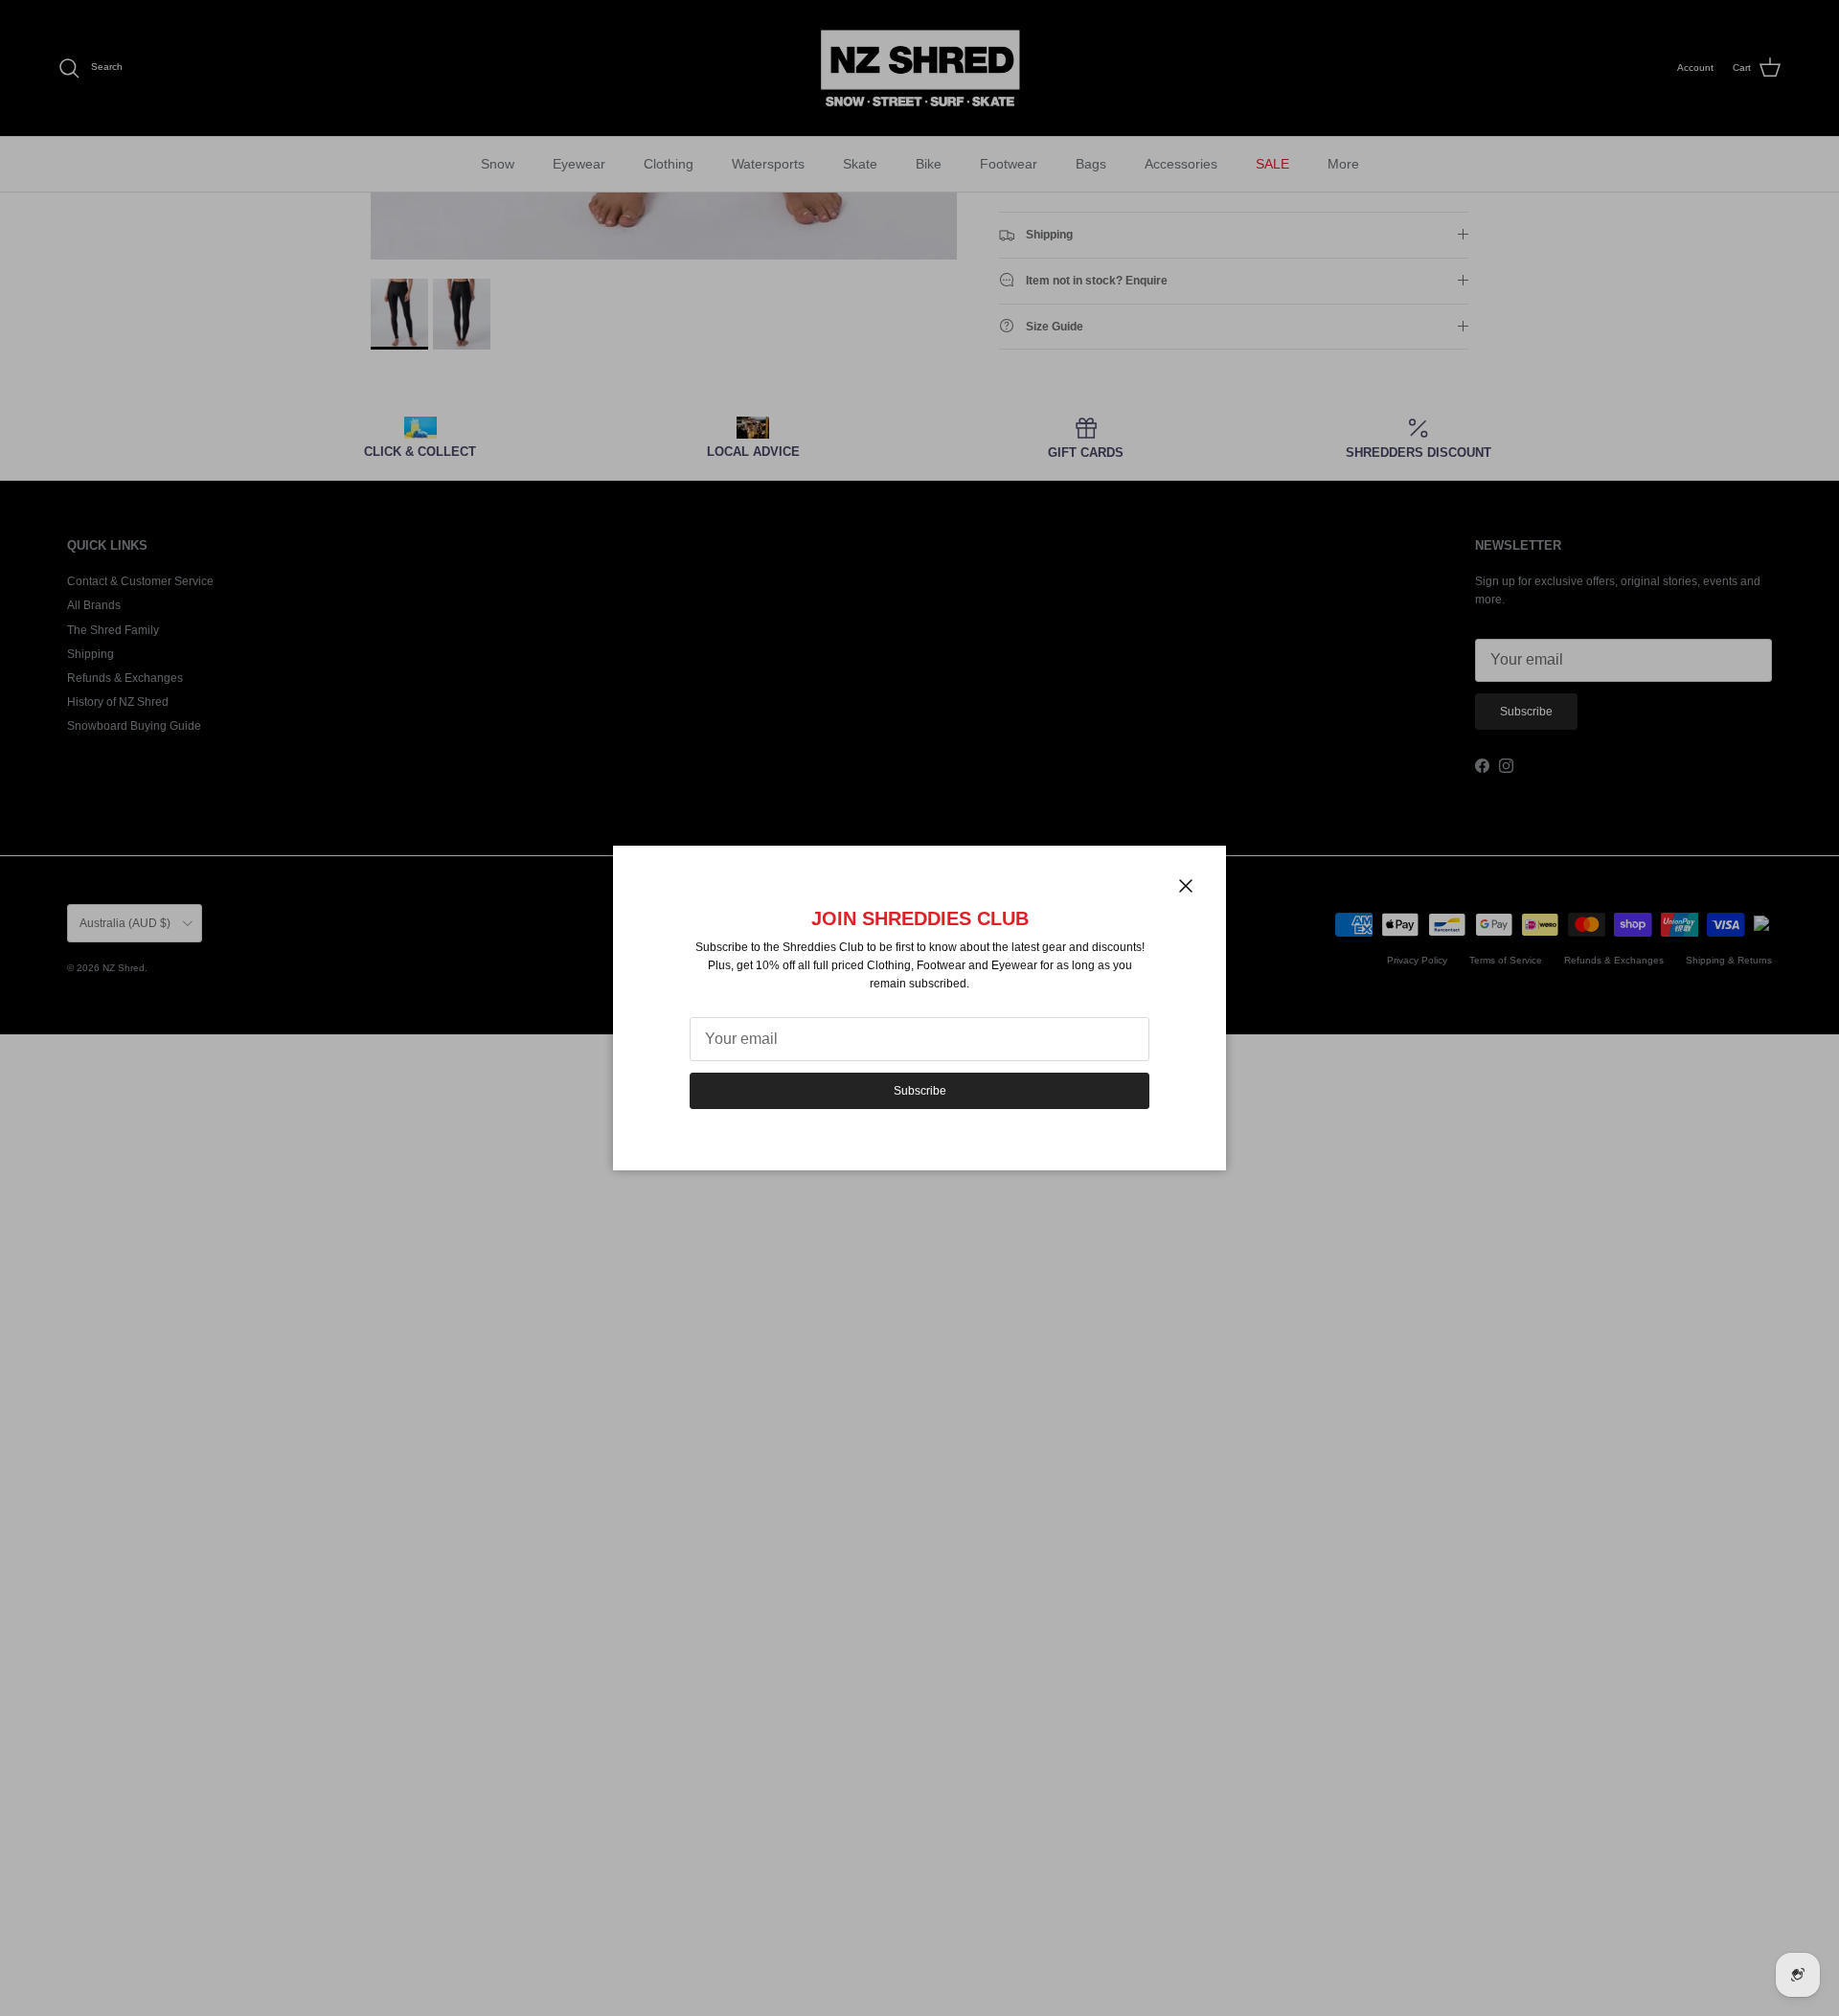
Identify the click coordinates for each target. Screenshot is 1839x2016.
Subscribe (920, 1091)
